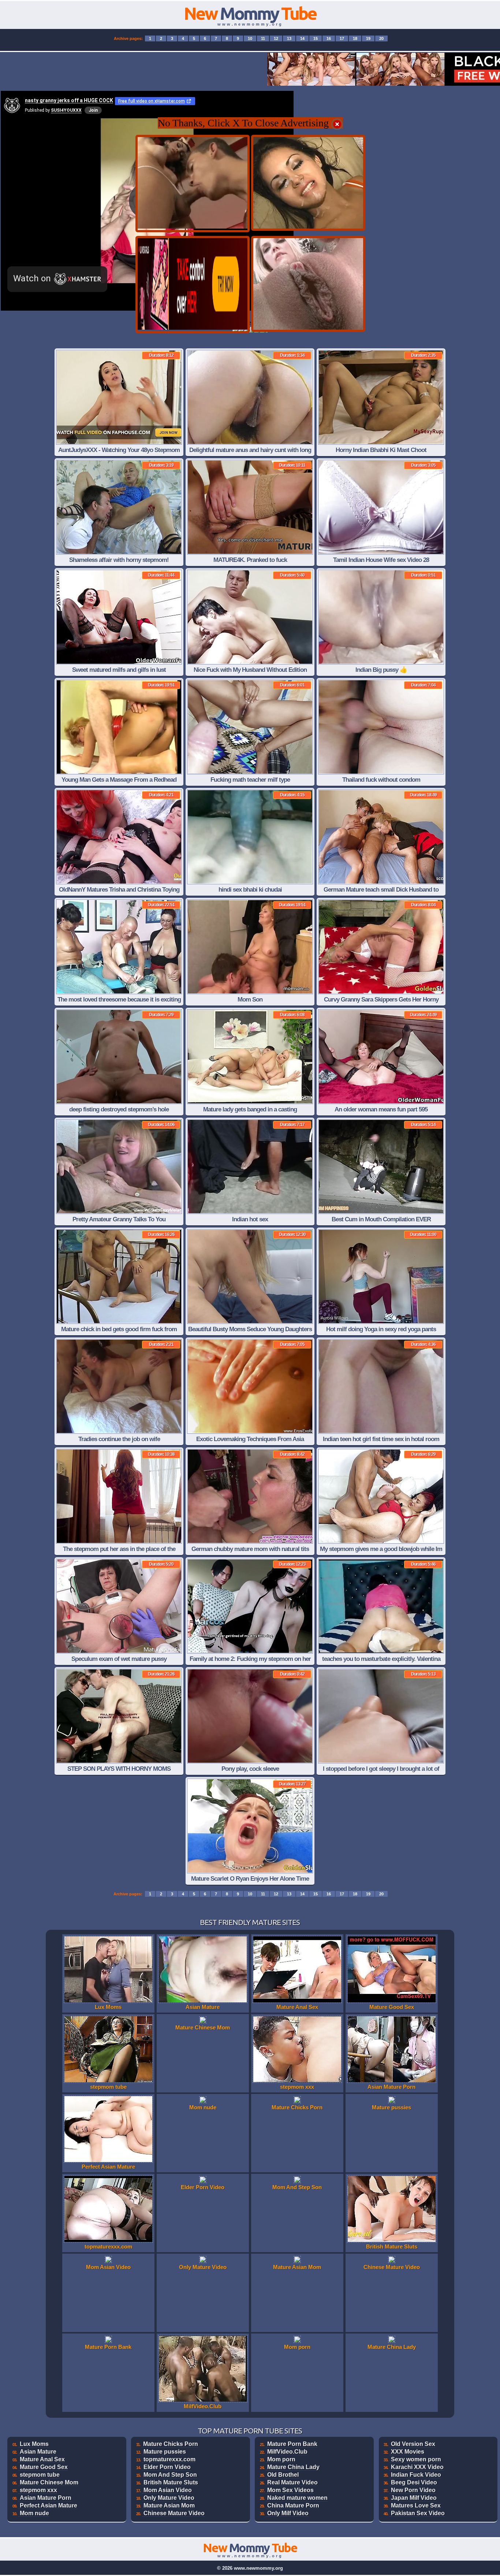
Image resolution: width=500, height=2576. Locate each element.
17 (342, 38)
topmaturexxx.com (169, 2459)
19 (368, 38)
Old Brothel (283, 2475)
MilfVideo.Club (287, 2452)
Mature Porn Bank (292, 2444)
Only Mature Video (169, 2498)
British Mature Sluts (171, 2482)
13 (289, 38)
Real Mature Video (292, 2482)
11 (263, 38)
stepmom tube (40, 2475)
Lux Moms (34, 2444)
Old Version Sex (413, 2444)
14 (302, 38)
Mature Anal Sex (42, 2459)
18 (355, 38)
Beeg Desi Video (414, 2482)
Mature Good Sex (44, 2467)
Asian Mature (38, 2452)
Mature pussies (165, 2452)
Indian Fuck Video (416, 2475)
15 (316, 38)
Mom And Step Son (170, 2475)
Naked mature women (297, 2498)
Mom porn (281, 2459)
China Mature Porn (293, 2505)
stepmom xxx (38, 2490)
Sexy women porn (416, 2459)
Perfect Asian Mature (48, 2505)
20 (381, 38)
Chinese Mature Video (174, 2513)
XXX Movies (408, 2452)
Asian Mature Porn (46, 2498)
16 (329, 38)
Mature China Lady (293, 2467)
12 (276, 38)
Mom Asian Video (168, 2490)
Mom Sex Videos (290, 2490)
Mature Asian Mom (169, 2505)
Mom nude (34, 2513)
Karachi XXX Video (417, 2467)
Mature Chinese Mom (49, 2482)
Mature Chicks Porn (171, 2444)
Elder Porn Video (167, 2467)
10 (250, 38)
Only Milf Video (288, 2513)
